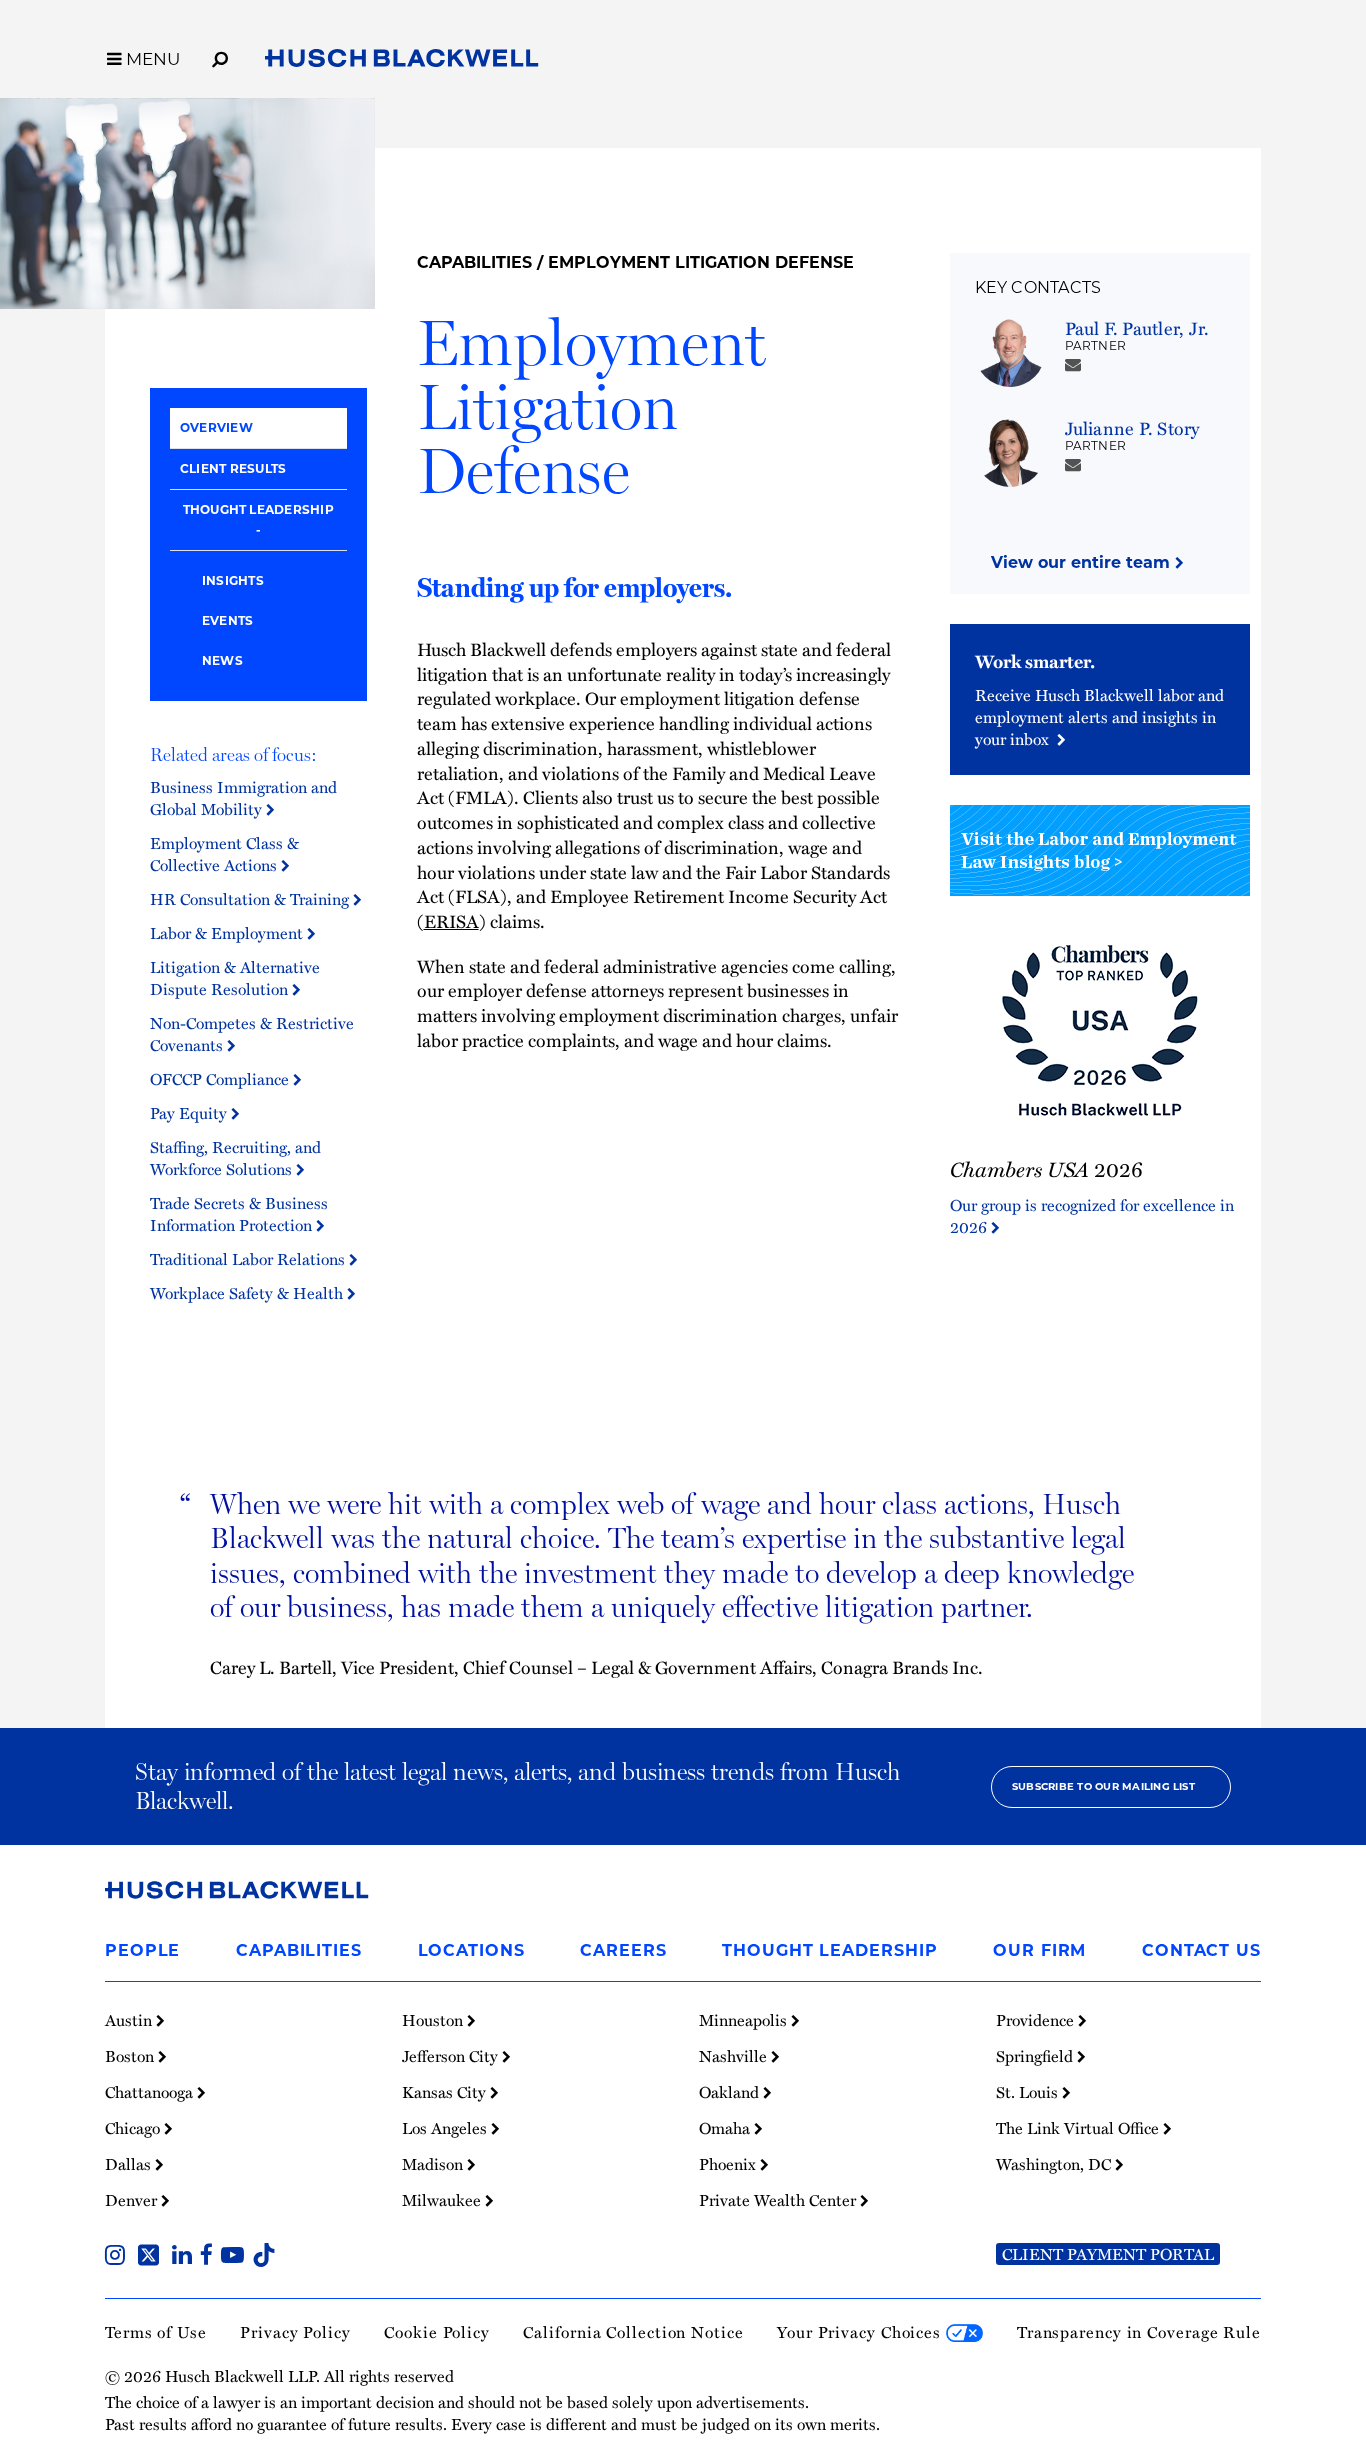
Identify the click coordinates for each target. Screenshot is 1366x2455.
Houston (434, 2020)
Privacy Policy (295, 2332)
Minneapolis (745, 2020)
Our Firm (1039, 1950)
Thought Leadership (258, 509)
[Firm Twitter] (152, 2257)
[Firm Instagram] (119, 2257)
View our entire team (1083, 562)
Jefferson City (452, 2056)
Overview (216, 427)
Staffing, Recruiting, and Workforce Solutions (235, 1158)
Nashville (735, 2056)
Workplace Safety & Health (248, 1293)
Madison (434, 2164)
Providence (1037, 2020)
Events (227, 620)
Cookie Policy (437, 2332)
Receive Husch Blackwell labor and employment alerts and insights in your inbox (1099, 717)
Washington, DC (1055, 2164)
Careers (623, 1950)
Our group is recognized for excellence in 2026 (1092, 1216)
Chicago (134, 2128)
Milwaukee (443, 2200)
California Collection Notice (633, 2332)
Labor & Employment (228, 933)
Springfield (1036, 2056)
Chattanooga (151, 2092)
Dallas (130, 2164)
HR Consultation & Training (251, 899)
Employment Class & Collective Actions (224, 854)
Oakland (731, 2092)
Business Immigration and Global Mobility (243, 798)
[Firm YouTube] (236, 2257)
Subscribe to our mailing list (1103, 1786)
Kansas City (446, 2092)
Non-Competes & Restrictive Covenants (252, 1034)
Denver (133, 2200)
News (222, 660)
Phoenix (729, 2164)
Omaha (726, 2128)
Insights (233, 580)
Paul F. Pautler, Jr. (1137, 327)
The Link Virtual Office (1079, 2128)
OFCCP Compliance (221, 1079)
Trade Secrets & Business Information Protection (239, 1214)
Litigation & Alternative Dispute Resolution (235, 978)
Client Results (233, 468)
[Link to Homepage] (402, 62)
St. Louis (1029, 2092)
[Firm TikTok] (264, 2257)
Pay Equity (190, 1113)
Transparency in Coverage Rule (1139, 2332)
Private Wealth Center (779, 2200)
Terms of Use (156, 2332)
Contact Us (1201, 1950)
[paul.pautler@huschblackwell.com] (1073, 364)
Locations (471, 1950)
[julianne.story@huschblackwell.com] (1073, 464)
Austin (130, 2020)
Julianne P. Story (1132, 427)
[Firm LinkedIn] (186, 2257)
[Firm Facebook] (210, 2257)
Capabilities (474, 262)
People (142, 1950)
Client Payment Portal (1108, 2254)
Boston (131, 2056)
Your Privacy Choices (861, 2332)
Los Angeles (446, 2128)
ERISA (451, 920)
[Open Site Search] (220, 56)
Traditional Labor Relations (249, 1259)
